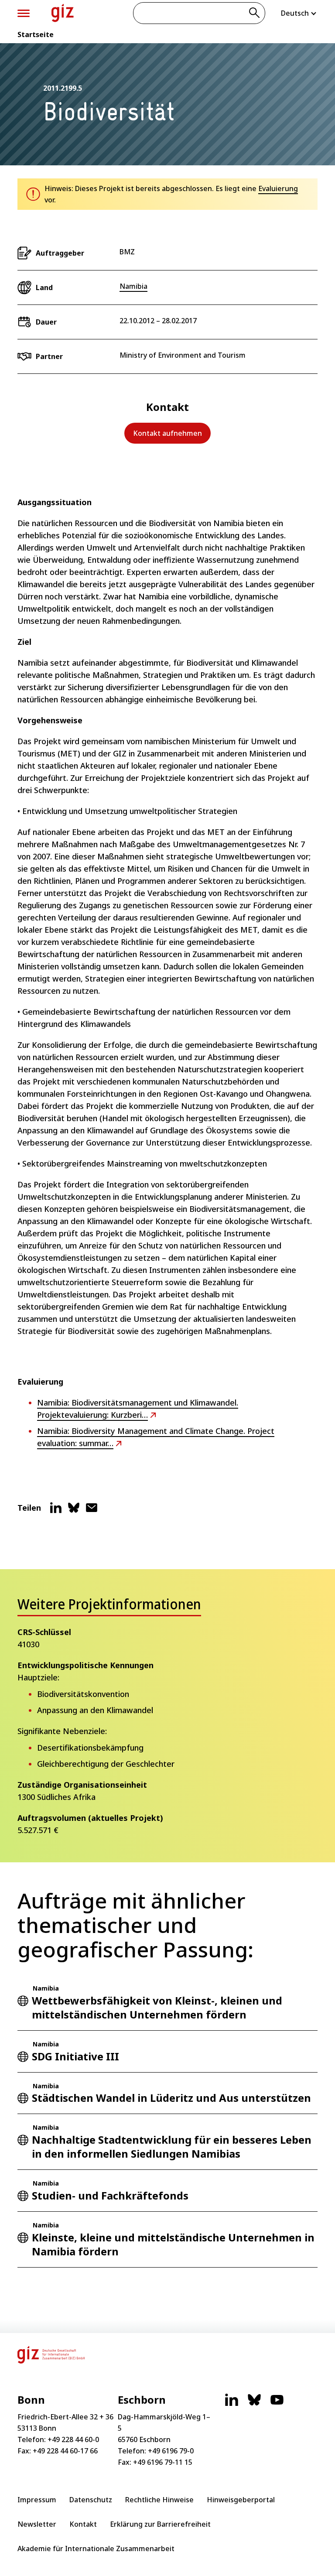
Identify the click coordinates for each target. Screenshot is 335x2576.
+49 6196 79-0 (171, 2451)
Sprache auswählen (299, 13)
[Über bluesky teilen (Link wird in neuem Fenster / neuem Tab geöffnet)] (74, 1511)
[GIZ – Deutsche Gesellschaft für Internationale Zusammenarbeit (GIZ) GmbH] (63, 13)
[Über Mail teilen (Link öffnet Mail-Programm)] (92, 1511)
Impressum (37, 2500)
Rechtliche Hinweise (159, 2500)
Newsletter (37, 2524)
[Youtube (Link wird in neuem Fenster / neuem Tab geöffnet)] (277, 2404)
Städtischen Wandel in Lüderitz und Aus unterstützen (171, 2098)
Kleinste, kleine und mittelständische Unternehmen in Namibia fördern (173, 2244)
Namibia (133, 286)
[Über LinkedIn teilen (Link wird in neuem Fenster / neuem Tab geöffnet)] (56, 1511)
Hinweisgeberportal (241, 2500)
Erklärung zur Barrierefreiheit (160, 2524)
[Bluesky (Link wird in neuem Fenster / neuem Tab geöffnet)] (254, 2404)
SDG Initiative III (75, 2056)
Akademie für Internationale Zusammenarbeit (96, 2549)
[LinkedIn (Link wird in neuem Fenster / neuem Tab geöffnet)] (232, 2404)
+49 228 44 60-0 (73, 2439)
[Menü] (24, 13)
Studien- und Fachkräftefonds (110, 2195)
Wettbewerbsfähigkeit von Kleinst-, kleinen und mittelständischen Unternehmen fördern (157, 2007)
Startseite (36, 34)
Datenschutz (91, 2500)
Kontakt (83, 2524)
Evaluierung (278, 188)
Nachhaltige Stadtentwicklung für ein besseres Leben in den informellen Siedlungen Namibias (172, 2147)
